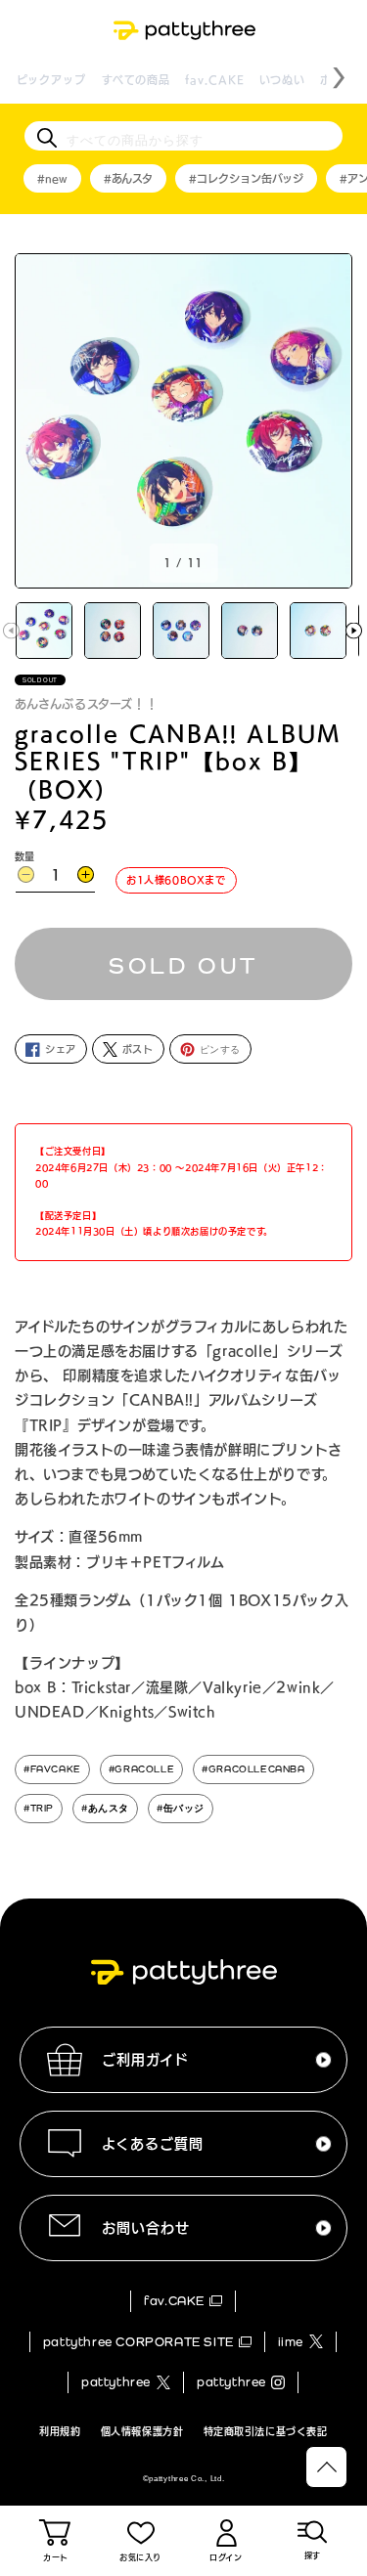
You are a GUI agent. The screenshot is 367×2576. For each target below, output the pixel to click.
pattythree (116, 2382)
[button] (354, 630)
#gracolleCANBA (253, 1769)
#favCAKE (52, 1769)
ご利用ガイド (145, 2060)
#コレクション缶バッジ (246, 178)
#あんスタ (128, 178)
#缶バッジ (181, 1808)
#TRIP (39, 1808)
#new (52, 178)
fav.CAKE (215, 80)
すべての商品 (137, 80)
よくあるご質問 (153, 2144)
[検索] (47, 138)
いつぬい (282, 80)
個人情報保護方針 (142, 2431)
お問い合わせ (146, 2228)
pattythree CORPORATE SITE (138, 2342)
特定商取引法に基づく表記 (266, 2431)
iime (291, 2342)
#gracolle (141, 1769)
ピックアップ (52, 80)
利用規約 (60, 2431)
